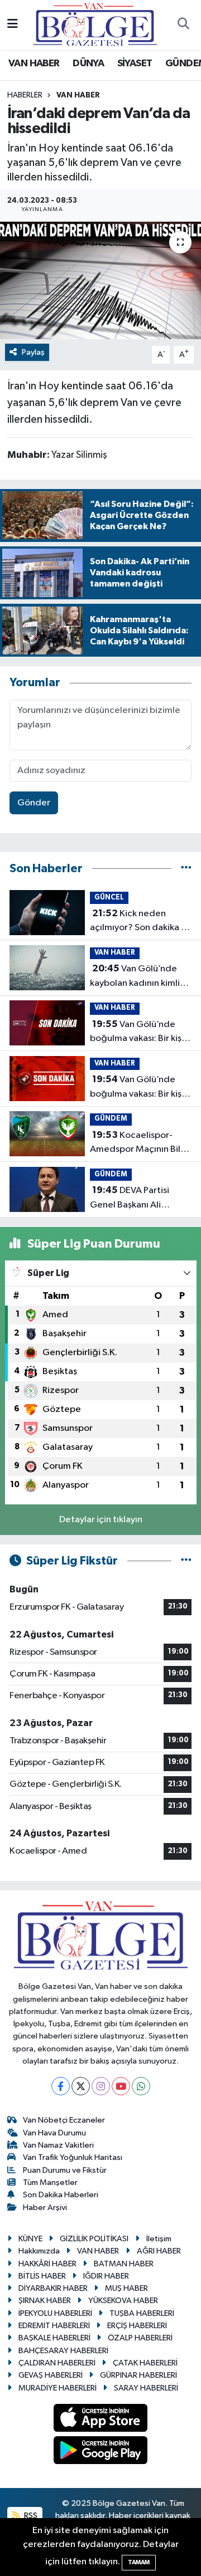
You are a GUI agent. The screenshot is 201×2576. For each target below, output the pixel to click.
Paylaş (33, 352)
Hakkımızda (39, 2251)
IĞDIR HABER (106, 2276)
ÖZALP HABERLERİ (140, 2338)
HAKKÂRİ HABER (47, 2264)
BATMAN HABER (124, 2264)
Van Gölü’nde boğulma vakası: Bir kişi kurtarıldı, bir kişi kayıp (137, 1033)
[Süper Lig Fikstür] (186, 1561)
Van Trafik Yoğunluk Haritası (73, 2157)
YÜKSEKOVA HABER (123, 2301)
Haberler (25, 95)
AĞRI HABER (159, 2251)
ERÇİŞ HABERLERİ (137, 2326)
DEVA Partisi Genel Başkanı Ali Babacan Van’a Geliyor (136, 1199)
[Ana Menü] (13, 25)
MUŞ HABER (126, 2288)
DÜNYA (88, 63)
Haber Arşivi (45, 2208)
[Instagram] (101, 2086)
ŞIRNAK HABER (45, 2301)
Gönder (34, 803)
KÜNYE (30, 2239)
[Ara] (183, 25)
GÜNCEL (109, 898)
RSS (30, 2516)
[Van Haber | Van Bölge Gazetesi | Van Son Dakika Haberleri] (95, 24)
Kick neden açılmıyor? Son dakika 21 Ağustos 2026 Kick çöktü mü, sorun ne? (140, 922)
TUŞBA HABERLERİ (142, 2313)
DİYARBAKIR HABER (53, 2288)
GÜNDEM (111, 1119)
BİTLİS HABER (42, 2276)
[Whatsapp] (141, 2086)
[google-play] (101, 2453)
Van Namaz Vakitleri (58, 2145)
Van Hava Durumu (54, 2133)
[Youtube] (121, 2086)
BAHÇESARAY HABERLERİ (63, 2351)
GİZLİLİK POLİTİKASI (94, 2239)
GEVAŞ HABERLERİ (51, 2375)
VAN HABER (34, 63)
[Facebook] (61, 2086)
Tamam (139, 2562)
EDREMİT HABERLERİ (54, 2326)
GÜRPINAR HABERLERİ (138, 2375)
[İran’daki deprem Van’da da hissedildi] (100, 280)
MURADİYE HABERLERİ (58, 2388)
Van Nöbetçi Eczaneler (64, 2120)
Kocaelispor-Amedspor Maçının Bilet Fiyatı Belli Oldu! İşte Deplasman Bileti (140, 1143)
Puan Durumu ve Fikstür (65, 2170)
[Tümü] (186, 869)
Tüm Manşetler (50, 2182)
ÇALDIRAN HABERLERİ (57, 2363)
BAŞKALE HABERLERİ (54, 2338)
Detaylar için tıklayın (101, 1520)
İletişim (159, 2239)
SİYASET (135, 63)
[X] (81, 2086)
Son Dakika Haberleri (61, 2195)
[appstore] (101, 2420)
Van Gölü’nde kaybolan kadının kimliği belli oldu (139, 977)
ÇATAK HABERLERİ (145, 2363)
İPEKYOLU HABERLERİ (55, 2313)
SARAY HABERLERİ (146, 2388)
